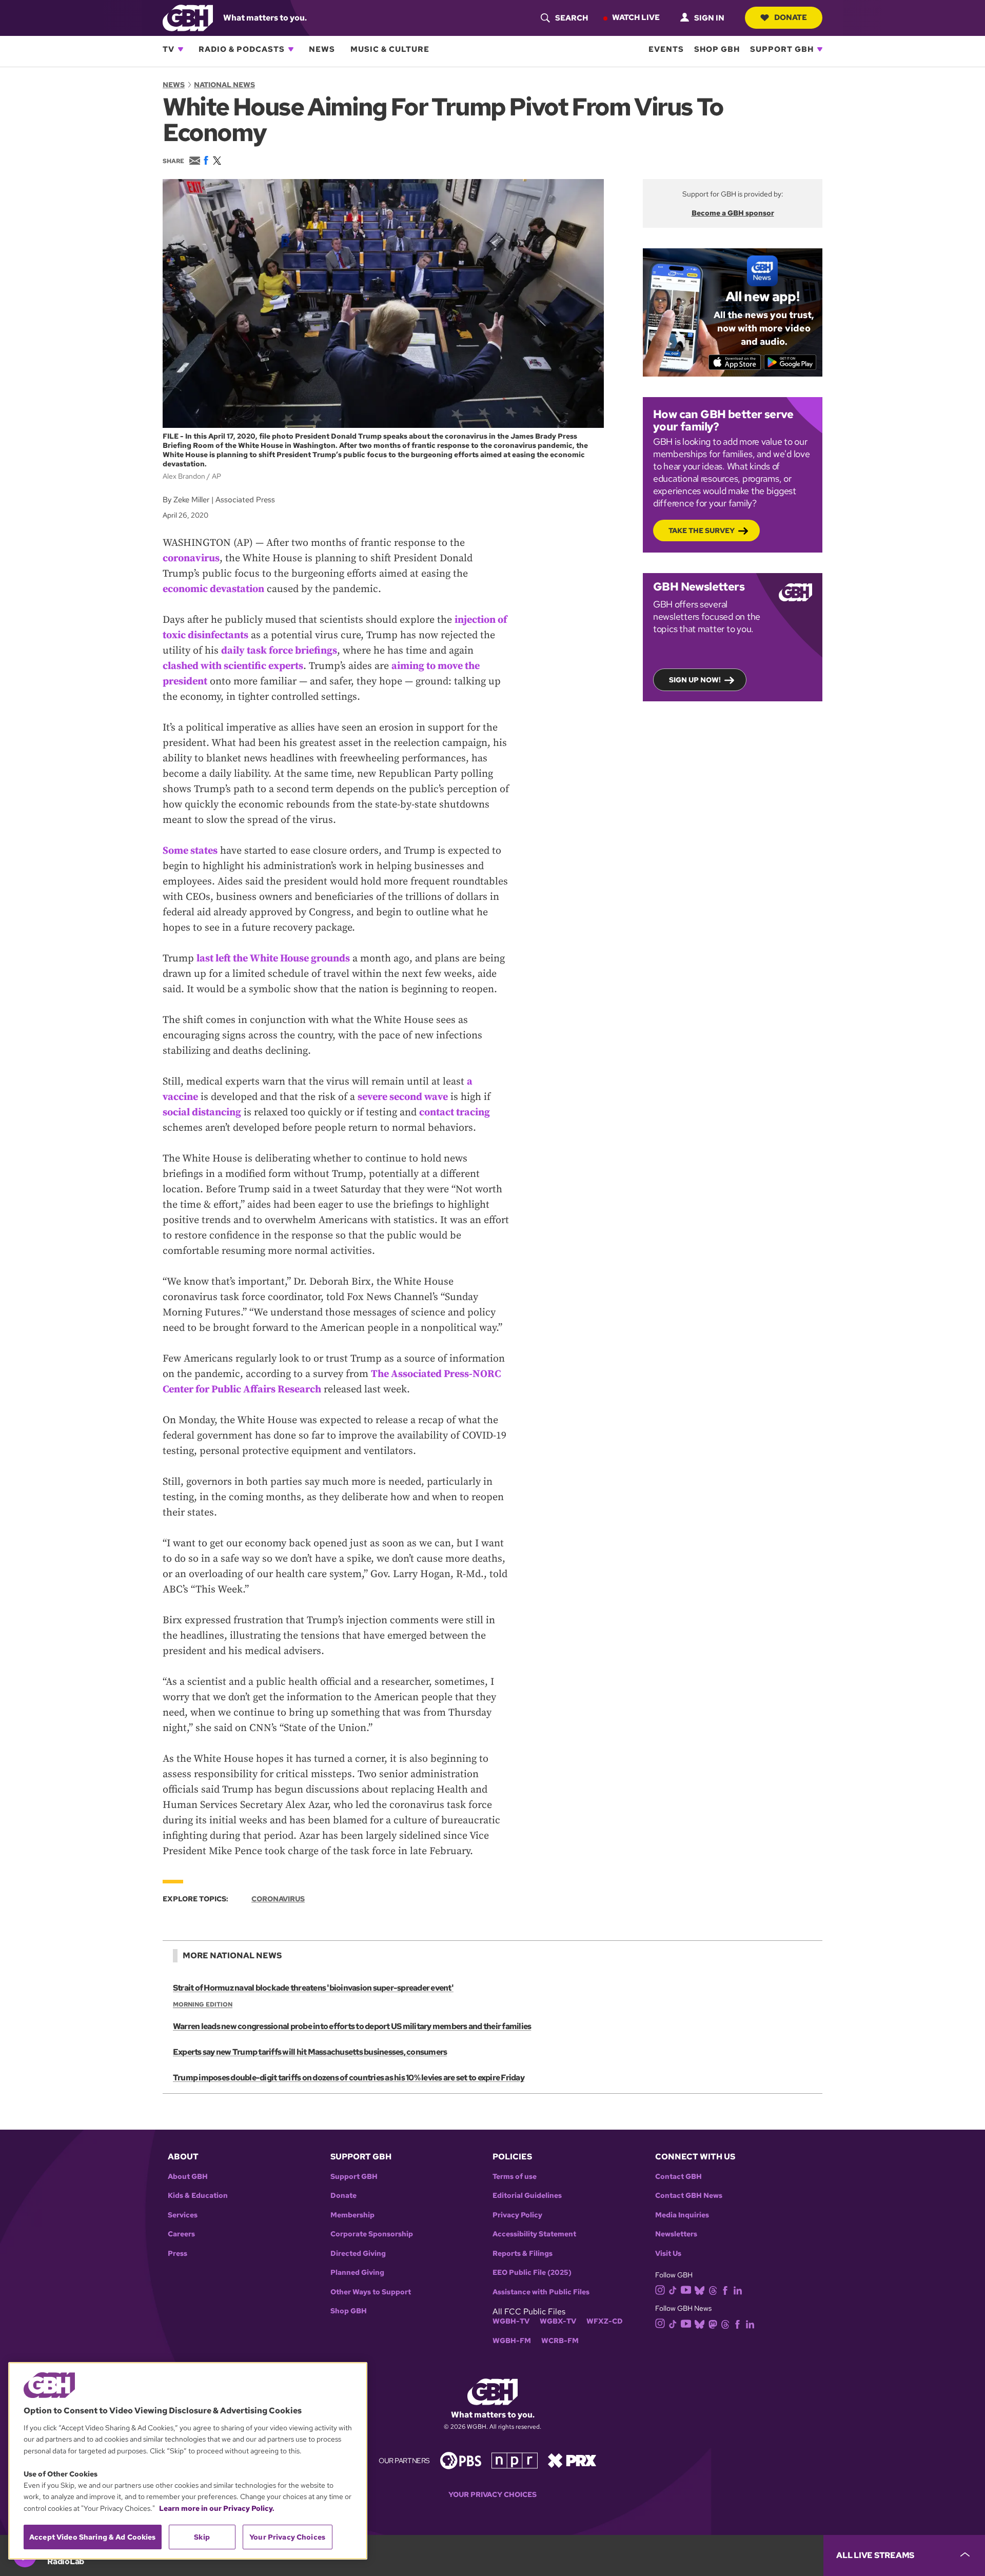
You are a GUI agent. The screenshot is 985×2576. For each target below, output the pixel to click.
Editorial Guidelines (527, 2196)
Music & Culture (390, 49)
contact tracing (455, 1113)
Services (183, 2215)
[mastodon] (713, 2323)
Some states (190, 851)
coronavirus (191, 558)
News (322, 49)
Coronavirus (278, 1899)
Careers (181, 2234)
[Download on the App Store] (735, 362)
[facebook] (725, 2289)
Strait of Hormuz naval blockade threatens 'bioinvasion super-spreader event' (313, 1988)
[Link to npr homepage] (515, 2460)
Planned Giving (357, 2273)
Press (178, 2254)
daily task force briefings (279, 651)
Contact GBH (678, 2177)
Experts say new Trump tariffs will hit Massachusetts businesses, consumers (310, 2052)
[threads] (713, 2289)
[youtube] (686, 2289)
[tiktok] (673, 2289)
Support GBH (782, 49)
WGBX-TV (558, 2321)
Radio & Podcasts (242, 49)
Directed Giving (358, 2254)
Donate (791, 17)
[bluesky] (700, 2289)
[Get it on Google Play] (790, 362)
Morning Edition (203, 2004)
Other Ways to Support (371, 2292)
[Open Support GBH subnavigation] (820, 49)
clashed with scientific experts (233, 666)
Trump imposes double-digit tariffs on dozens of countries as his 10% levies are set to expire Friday (349, 2078)
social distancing (202, 1113)
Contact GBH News (689, 2196)
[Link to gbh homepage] (188, 17)
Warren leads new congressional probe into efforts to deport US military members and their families (352, 2026)
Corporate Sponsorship (372, 2234)
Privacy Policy (517, 2215)
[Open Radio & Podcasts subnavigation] (291, 49)
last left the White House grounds (273, 959)
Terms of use (515, 2177)
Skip (202, 2537)
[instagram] (660, 2289)
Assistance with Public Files (541, 2292)
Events (666, 49)
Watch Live (636, 17)
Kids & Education (198, 2196)
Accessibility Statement (534, 2234)
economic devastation (213, 589)
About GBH (188, 2177)
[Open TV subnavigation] (181, 49)
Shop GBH (717, 49)
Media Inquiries (682, 2215)
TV (169, 49)
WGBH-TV (511, 2321)
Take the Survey (702, 530)
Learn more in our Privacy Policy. (217, 2508)
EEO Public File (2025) (532, 2273)
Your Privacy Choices (493, 2495)
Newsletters (676, 2234)
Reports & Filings (523, 2254)
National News (224, 85)
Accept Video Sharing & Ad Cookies (93, 2537)
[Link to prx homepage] (572, 2460)
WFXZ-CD (605, 2321)
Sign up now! (695, 680)
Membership (352, 2215)
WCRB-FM (560, 2341)
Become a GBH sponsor (733, 213)
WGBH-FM (512, 2341)
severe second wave (403, 1097)
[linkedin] (738, 2289)
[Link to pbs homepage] (461, 2460)
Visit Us (668, 2254)
